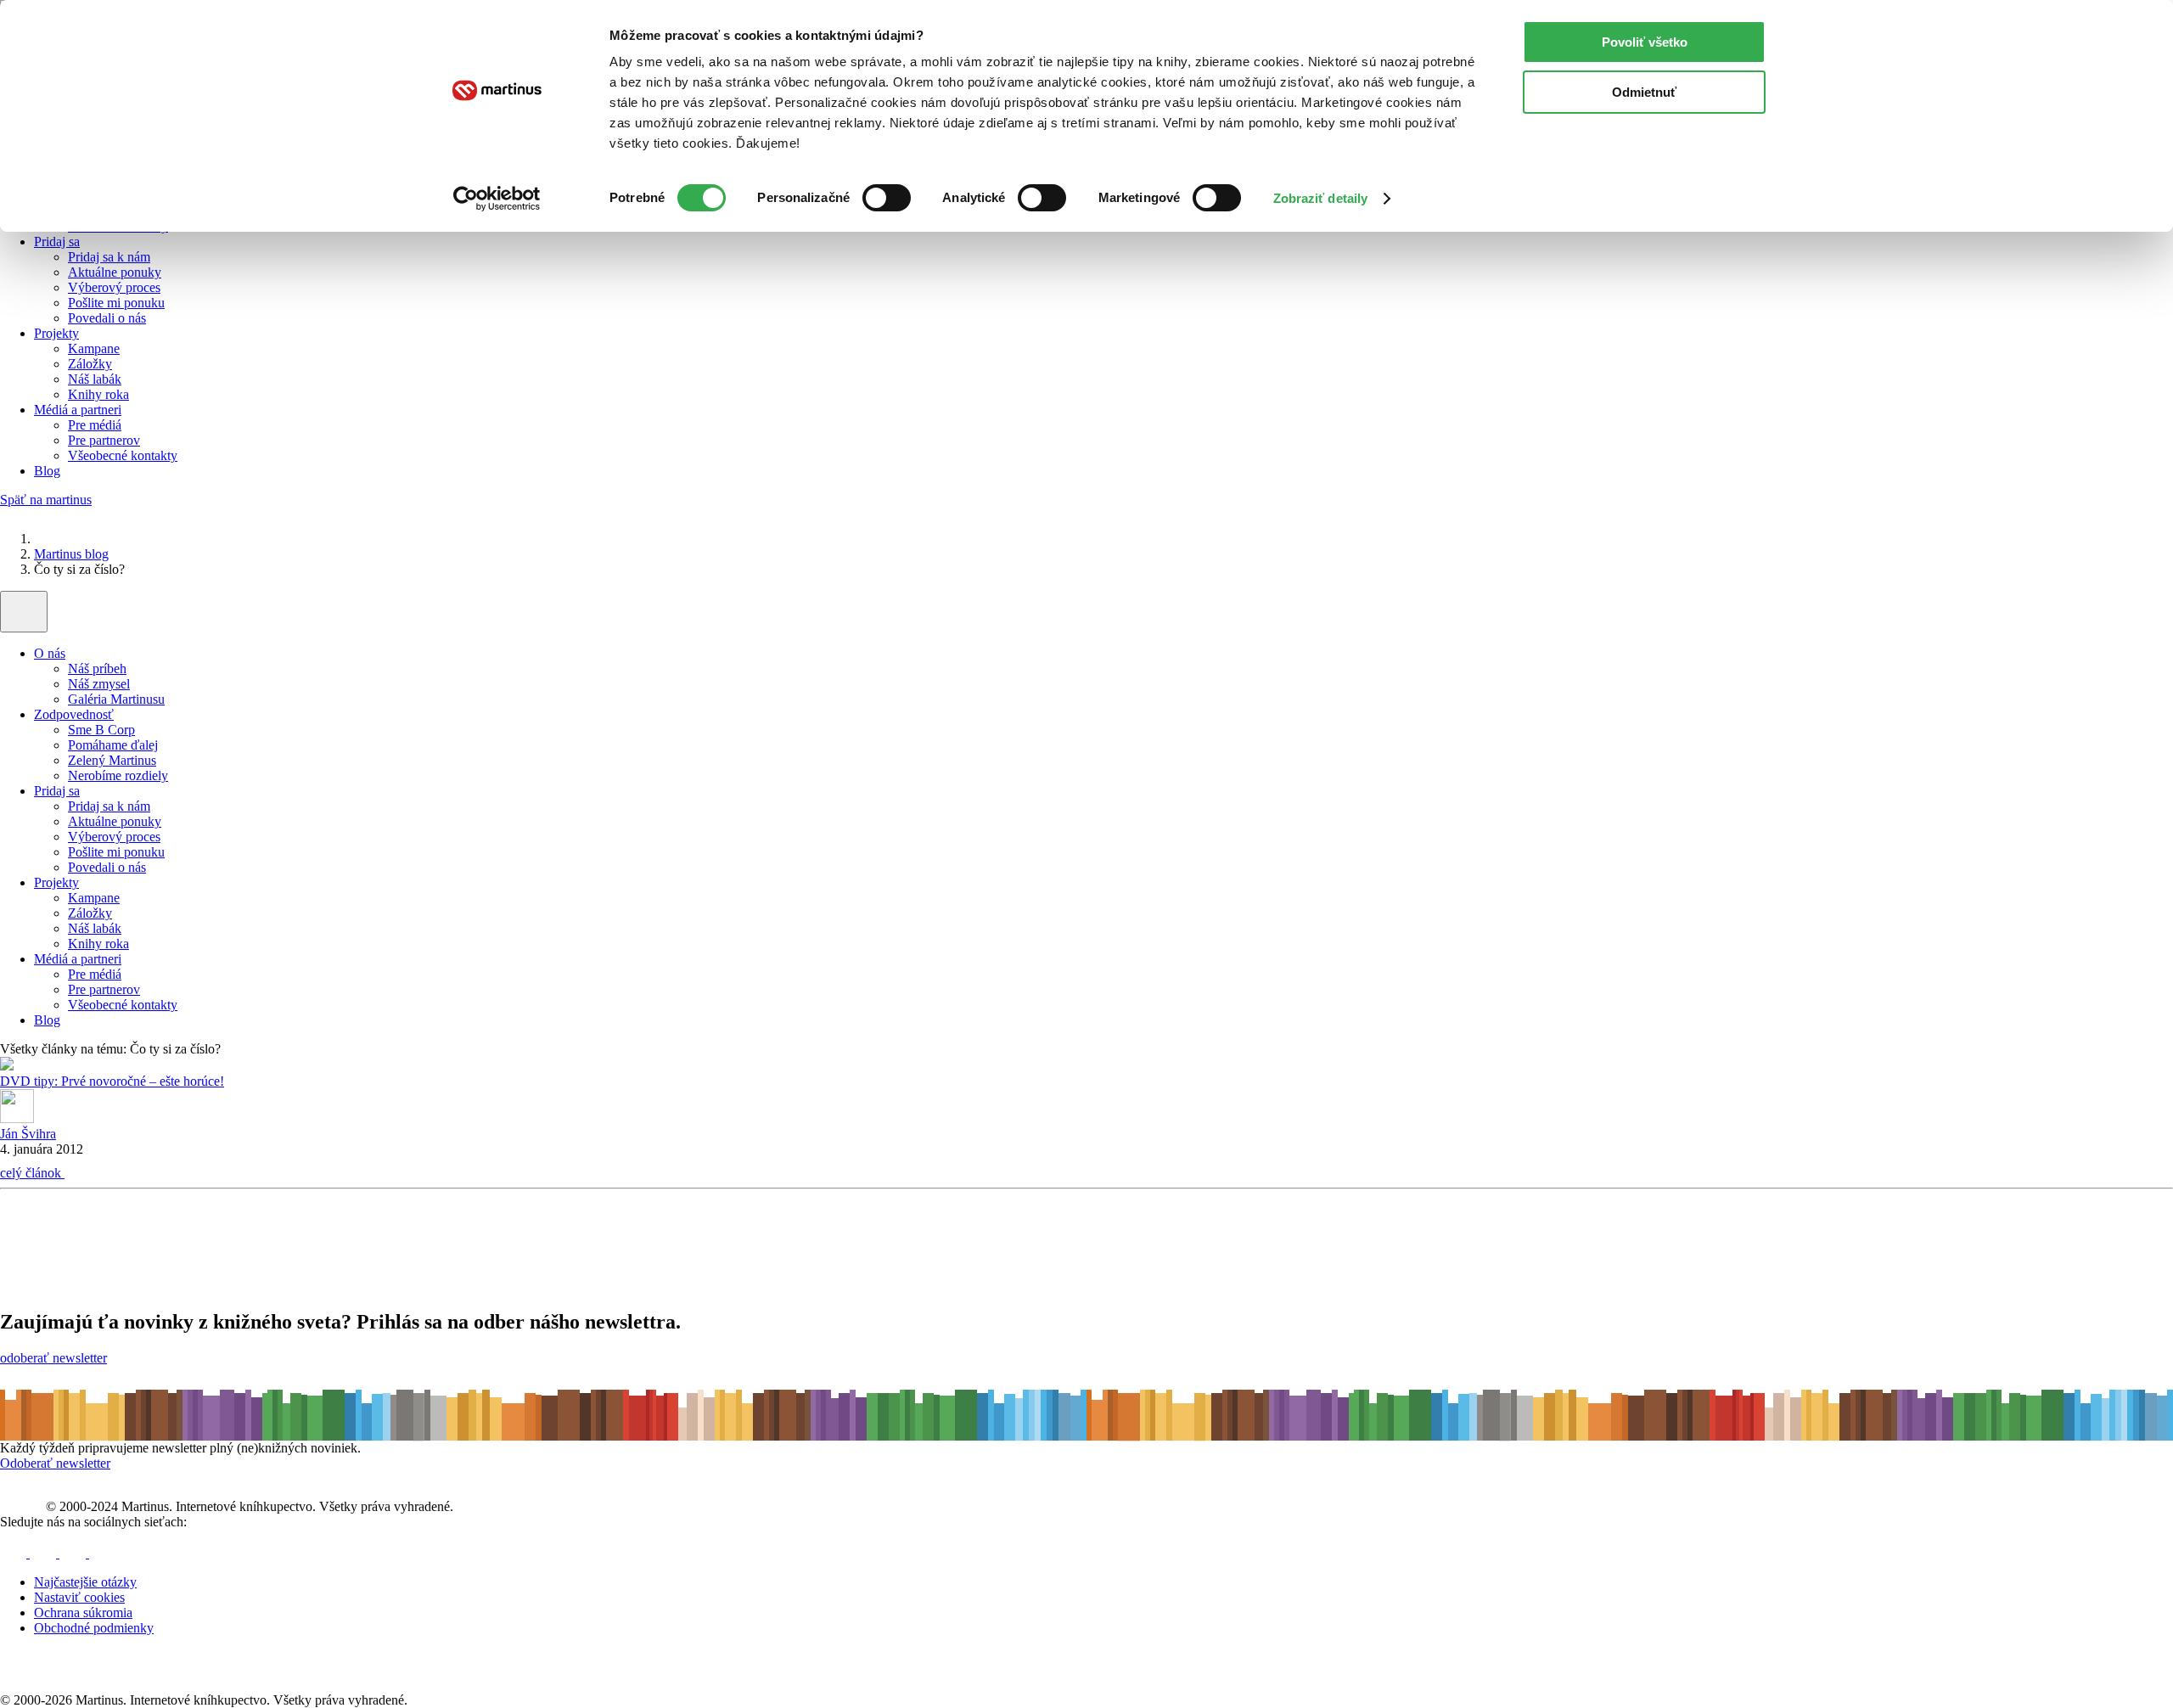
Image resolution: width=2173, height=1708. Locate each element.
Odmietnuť (1644, 92)
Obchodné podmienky (94, 1628)
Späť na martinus (46, 500)
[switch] (887, 198)
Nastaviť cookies (79, 1597)
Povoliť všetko (1645, 42)
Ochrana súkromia (83, 1612)
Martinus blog (71, 554)
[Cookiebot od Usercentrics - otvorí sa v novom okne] (497, 199)
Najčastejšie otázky (85, 1582)
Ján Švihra (28, 1134)
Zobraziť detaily (1321, 198)
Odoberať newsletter (55, 1463)
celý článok (32, 1173)
